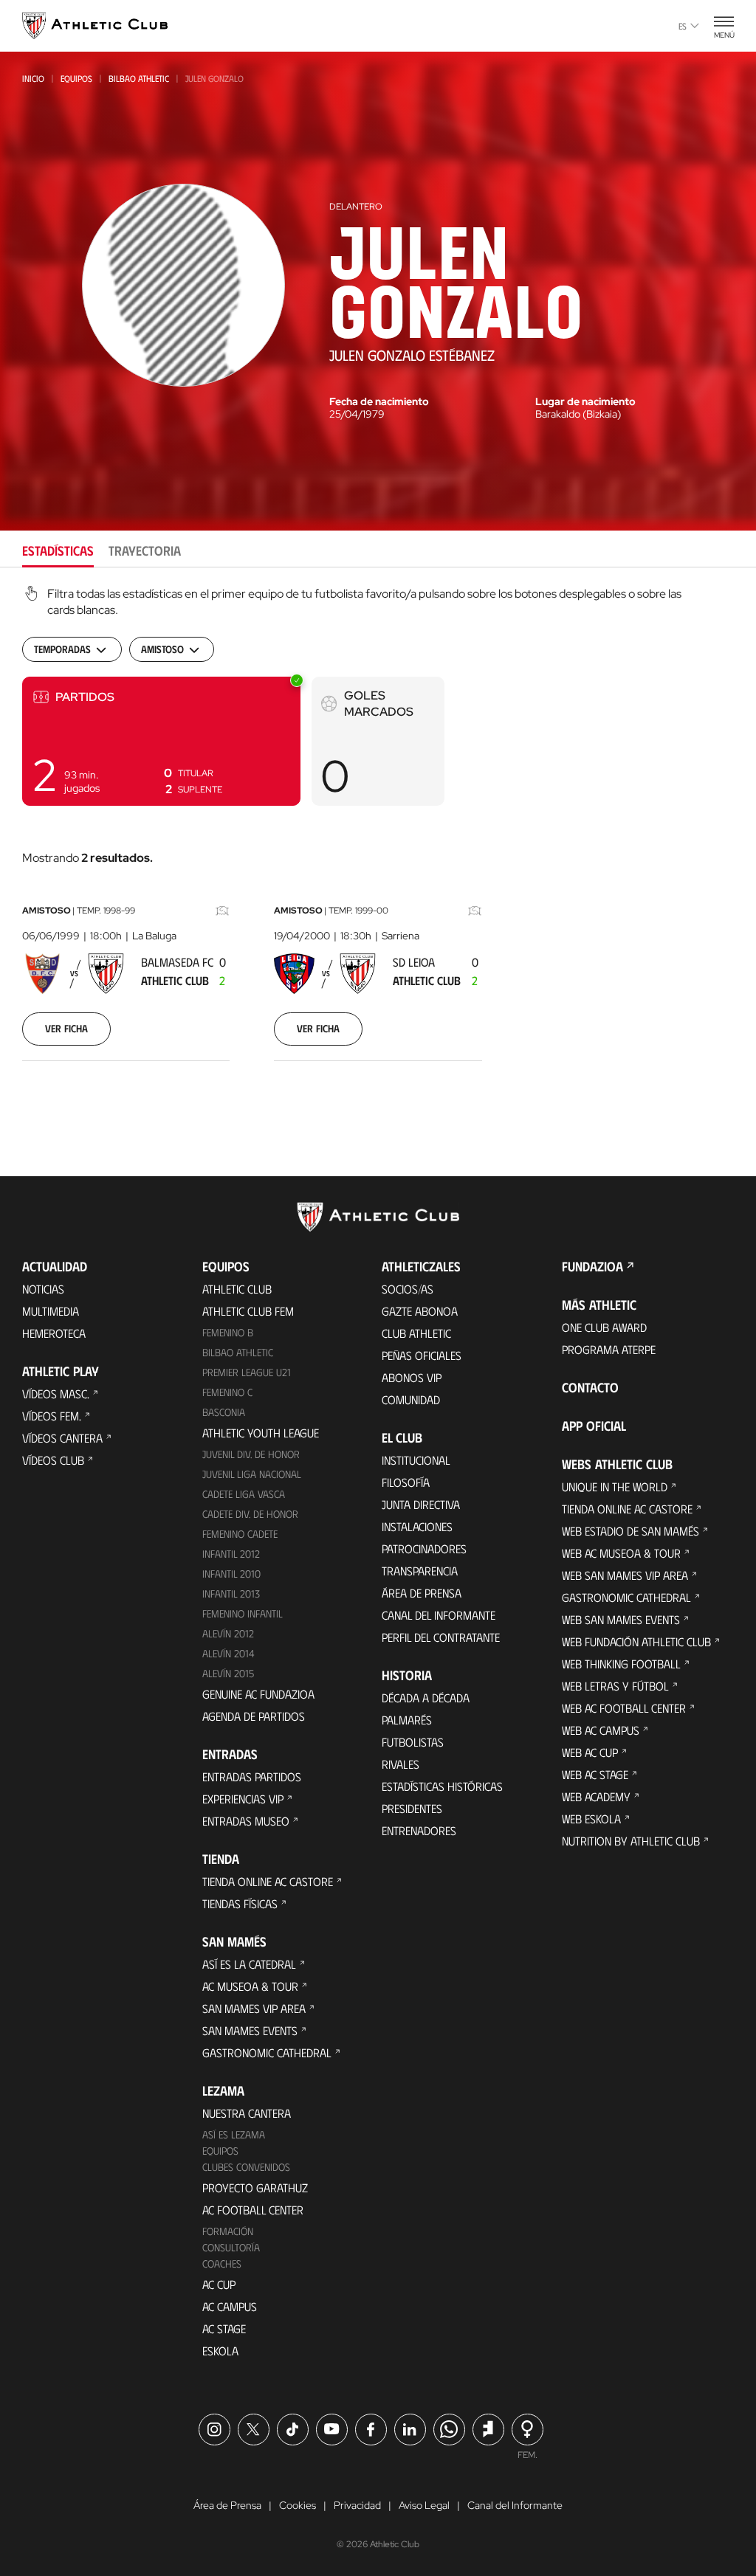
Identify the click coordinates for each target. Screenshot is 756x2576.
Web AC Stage (595, 1774)
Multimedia (51, 1311)
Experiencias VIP (243, 1799)
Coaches (222, 2264)
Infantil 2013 (231, 1593)
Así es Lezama (234, 2134)
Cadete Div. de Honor (250, 1514)
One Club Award (604, 1327)
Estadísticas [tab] (58, 550)
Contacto (590, 1387)
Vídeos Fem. (52, 1416)
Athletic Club (237, 1289)
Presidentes (412, 1808)
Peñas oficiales (422, 1355)
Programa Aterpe (609, 1349)
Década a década (426, 1698)
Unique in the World (615, 1486)
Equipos (76, 78)
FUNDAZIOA (592, 1266)
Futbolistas (413, 1742)
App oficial (594, 1426)
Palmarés (407, 1720)
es (683, 26)
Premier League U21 (247, 1372)
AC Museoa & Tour (250, 1986)
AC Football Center (253, 2210)
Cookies (298, 2505)
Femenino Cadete (240, 1534)
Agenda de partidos (254, 1716)
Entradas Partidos (252, 1776)
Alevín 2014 (228, 1653)
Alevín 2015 (228, 1673)
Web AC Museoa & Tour (621, 1553)
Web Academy (596, 1796)
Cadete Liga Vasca (244, 1494)
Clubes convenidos (246, 2167)
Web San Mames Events (621, 1619)
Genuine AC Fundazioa (258, 1694)
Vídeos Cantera (62, 1438)
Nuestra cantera (247, 2113)
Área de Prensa (422, 1593)
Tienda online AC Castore (268, 1881)
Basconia (224, 1412)
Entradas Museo (246, 1821)
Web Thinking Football (621, 1664)
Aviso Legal (424, 2505)
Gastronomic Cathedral (267, 2052)
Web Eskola (591, 1819)
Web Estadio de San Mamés (630, 1531)
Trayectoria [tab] (145, 550)
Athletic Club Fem (248, 1311)
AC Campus (230, 2306)
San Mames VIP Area (254, 2008)
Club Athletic (416, 1333)
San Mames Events (250, 2030)
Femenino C (227, 1392)
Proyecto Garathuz (255, 2187)
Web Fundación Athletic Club (636, 1641)
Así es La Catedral (249, 1964)
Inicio (33, 78)
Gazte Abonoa (420, 1311)
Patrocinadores (424, 1548)
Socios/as (408, 1289)
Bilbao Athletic (139, 78)
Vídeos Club (53, 1460)
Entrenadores (419, 1830)
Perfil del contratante (441, 1637)
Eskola (220, 2351)
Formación (228, 2231)
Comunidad (411, 1399)
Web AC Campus (601, 1730)
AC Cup (219, 2284)
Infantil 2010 (231, 1574)
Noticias (43, 1289)
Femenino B (228, 1332)
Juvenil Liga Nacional (252, 1474)
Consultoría (231, 2247)
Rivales (401, 1764)
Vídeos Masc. (56, 1394)
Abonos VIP (412, 1377)
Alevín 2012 (228, 1633)
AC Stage (224, 2328)
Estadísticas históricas (442, 1786)
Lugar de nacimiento (585, 401)
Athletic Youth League (261, 1433)
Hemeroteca (54, 1333)
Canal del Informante (439, 1615)
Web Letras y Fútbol (615, 1686)
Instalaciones (417, 1526)
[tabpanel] (378, 842)
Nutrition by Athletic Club (631, 1841)
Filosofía (406, 1482)
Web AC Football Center (624, 1708)
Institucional (416, 1460)
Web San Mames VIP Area (625, 1575)
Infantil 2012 (231, 1554)
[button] (161, 741)
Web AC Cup (590, 1752)
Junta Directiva (421, 1504)
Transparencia (420, 1571)
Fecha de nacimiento (379, 401)
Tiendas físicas (240, 1903)
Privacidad (357, 2505)
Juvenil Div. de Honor (251, 1454)
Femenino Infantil (243, 1613)
